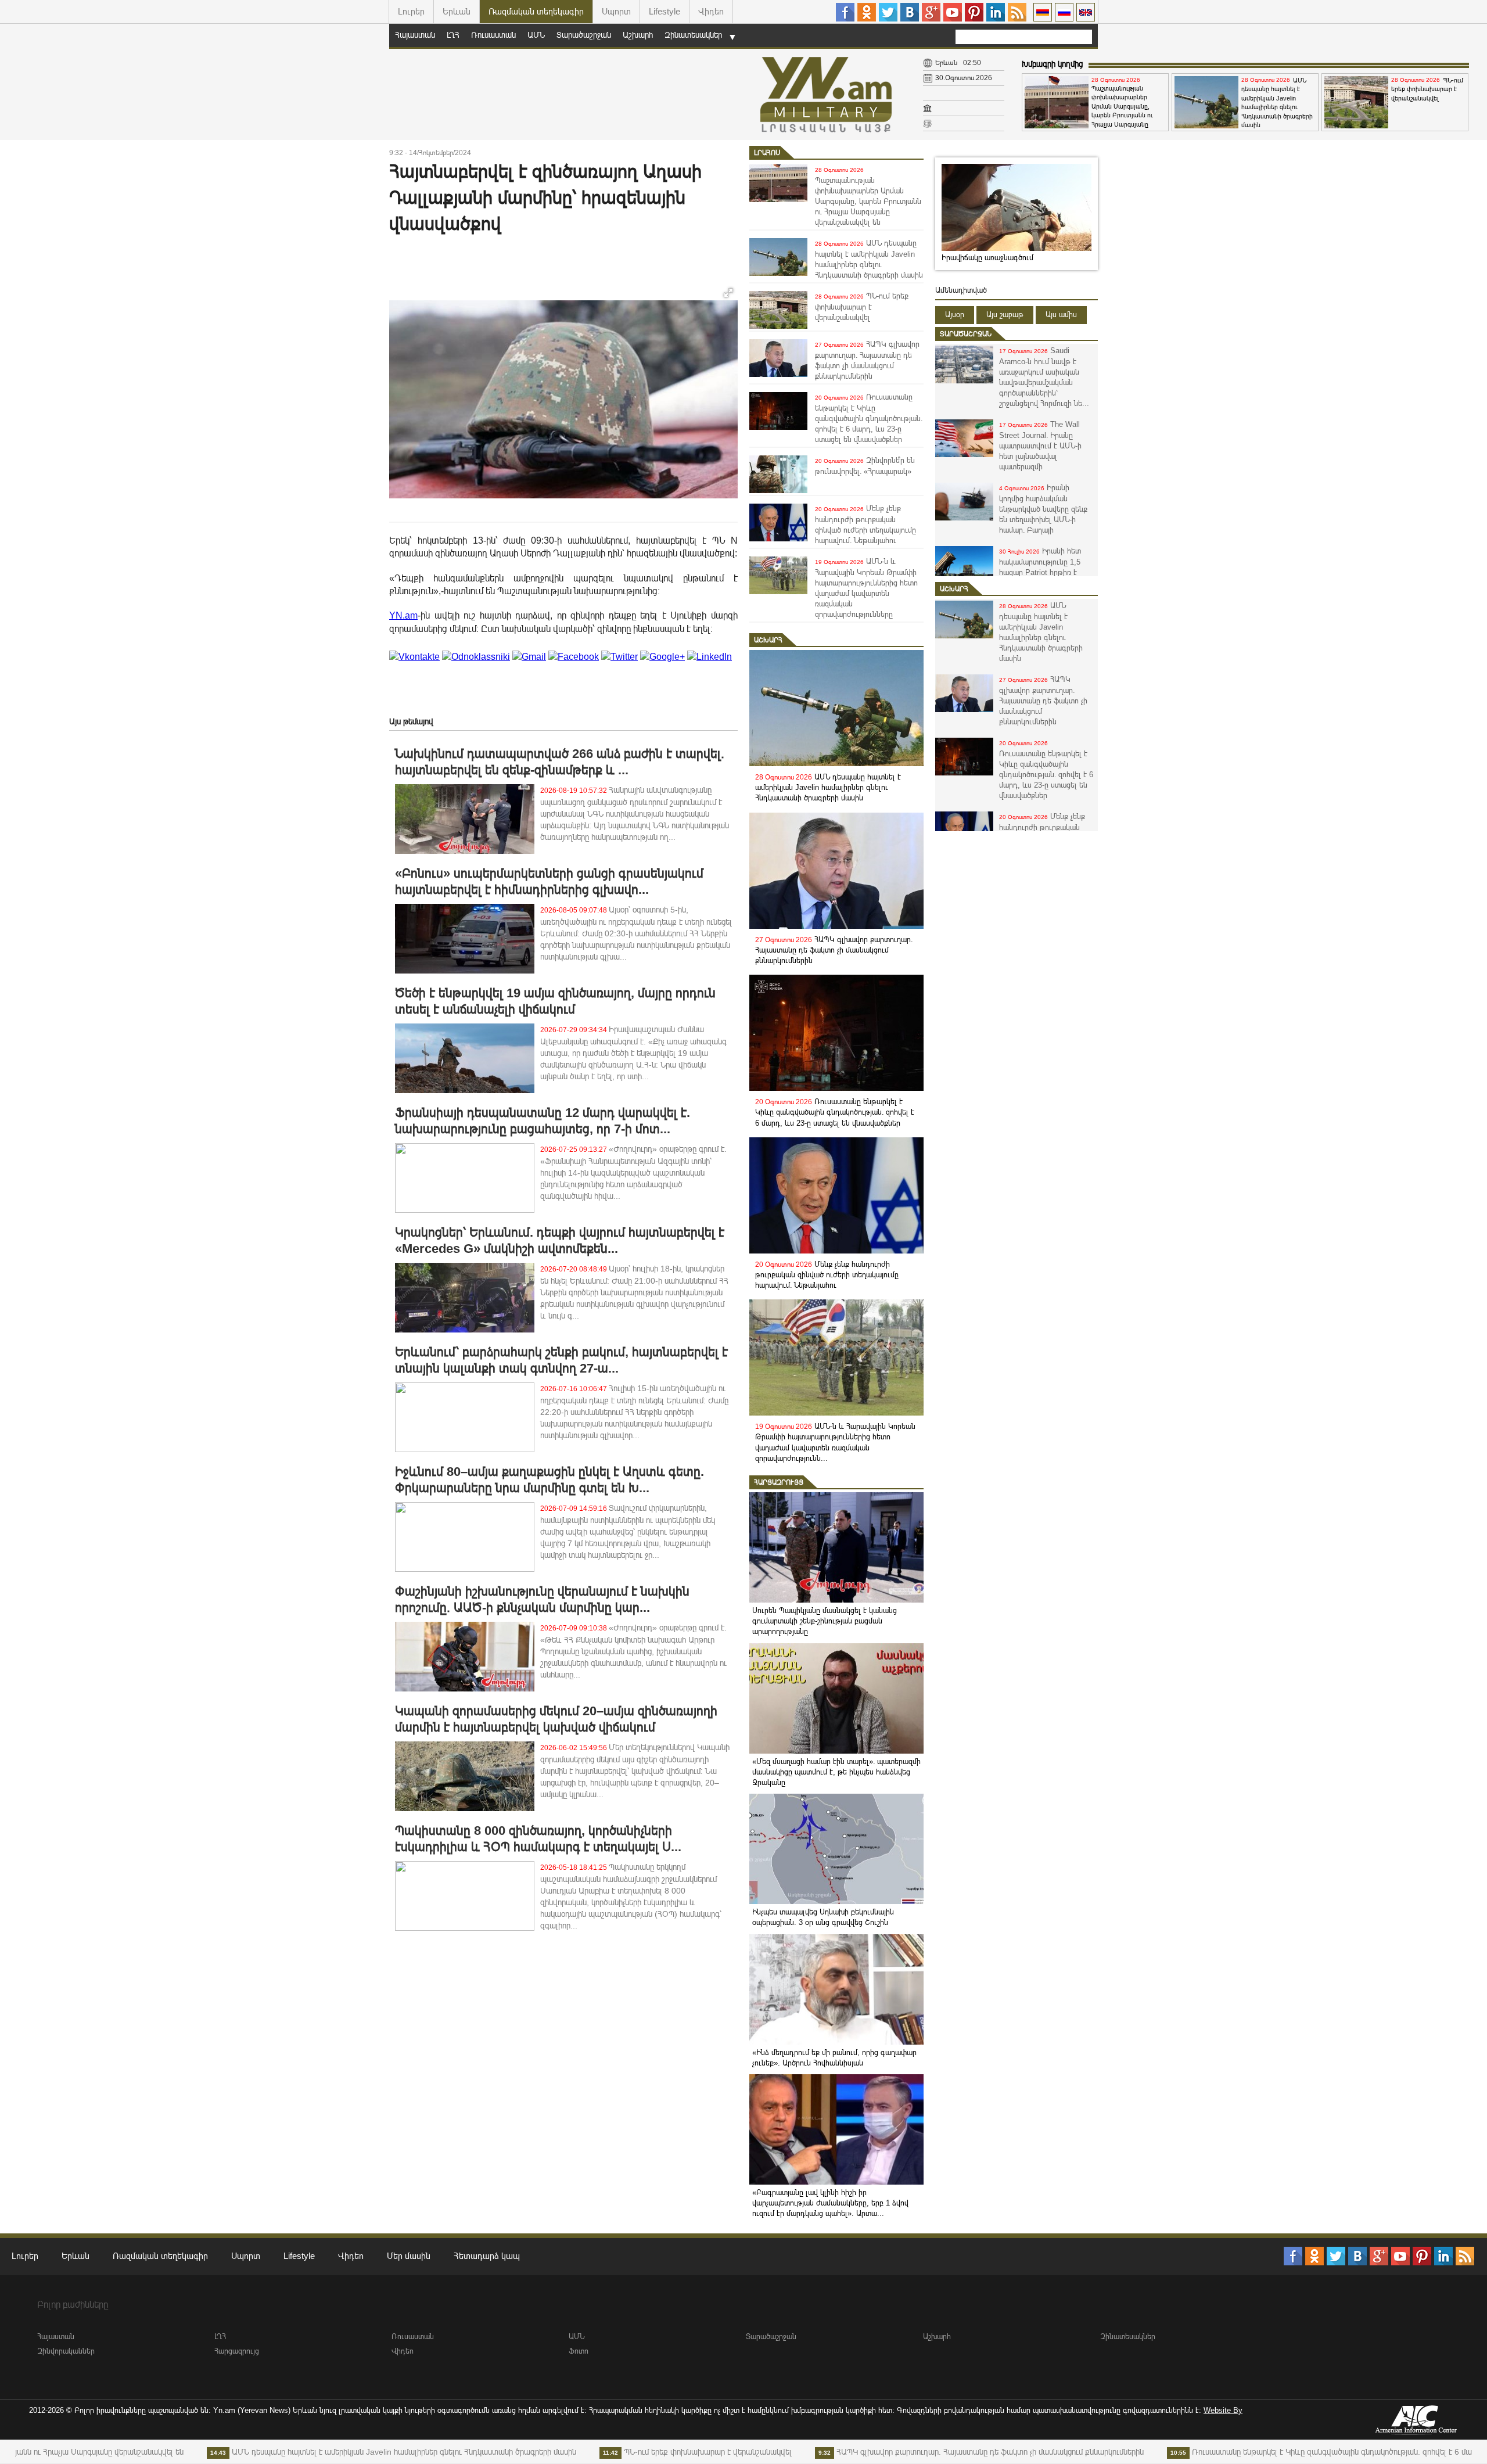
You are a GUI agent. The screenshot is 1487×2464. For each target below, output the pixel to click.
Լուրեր (411, 11)
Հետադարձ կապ (487, 2256)
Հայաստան (415, 35)
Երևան (457, 11)
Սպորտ (616, 11)
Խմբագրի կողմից (1052, 64)
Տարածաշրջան (584, 35)
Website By (1223, 2410)
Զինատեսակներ (693, 35)
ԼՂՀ (453, 35)
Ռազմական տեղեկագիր (536, 11)
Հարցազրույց (779, 1482)
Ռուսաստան (493, 35)
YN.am (403, 615)
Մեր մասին (409, 2256)
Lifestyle (665, 11)
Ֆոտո (579, 2351)
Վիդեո (711, 11)
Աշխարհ (638, 35)
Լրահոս (767, 153)
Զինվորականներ (66, 2351)
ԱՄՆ (536, 35)
